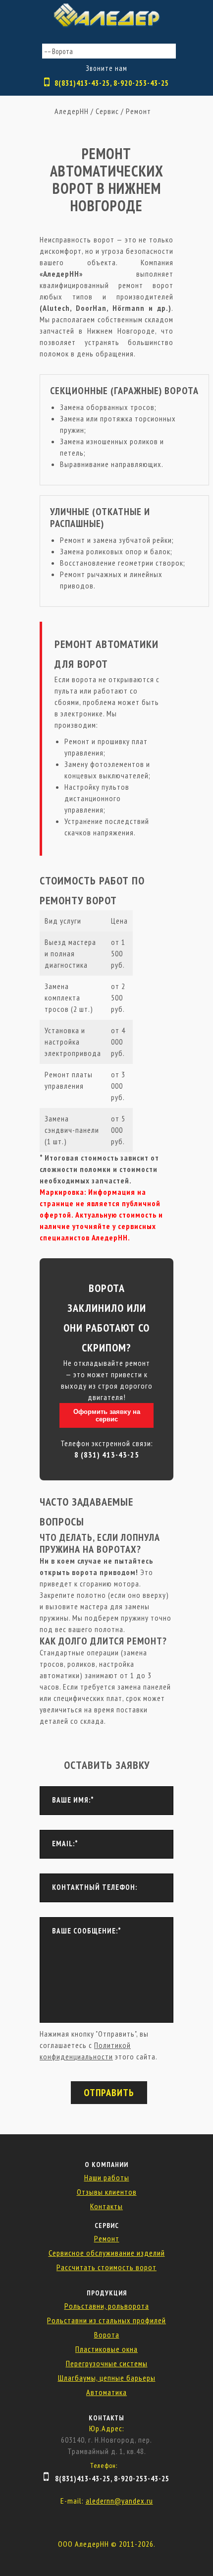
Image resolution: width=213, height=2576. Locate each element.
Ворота (107, 2335)
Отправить (109, 2093)
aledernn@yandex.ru (119, 2501)
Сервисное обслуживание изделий (107, 2253)
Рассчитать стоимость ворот (106, 2267)
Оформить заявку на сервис (107, 1415)
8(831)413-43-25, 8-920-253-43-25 (112, 83)
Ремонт (138, 111)
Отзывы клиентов (107, 2192)
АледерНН (72, 111)
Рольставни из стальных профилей (106, 2320)
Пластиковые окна (106, 2349)
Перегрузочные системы (107, 2363)
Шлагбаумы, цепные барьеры (107, 2378)
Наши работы (107, 2177)
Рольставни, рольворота (107, 2306)
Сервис (107, 111)
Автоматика (106, 2392)
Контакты (106, 2206)
